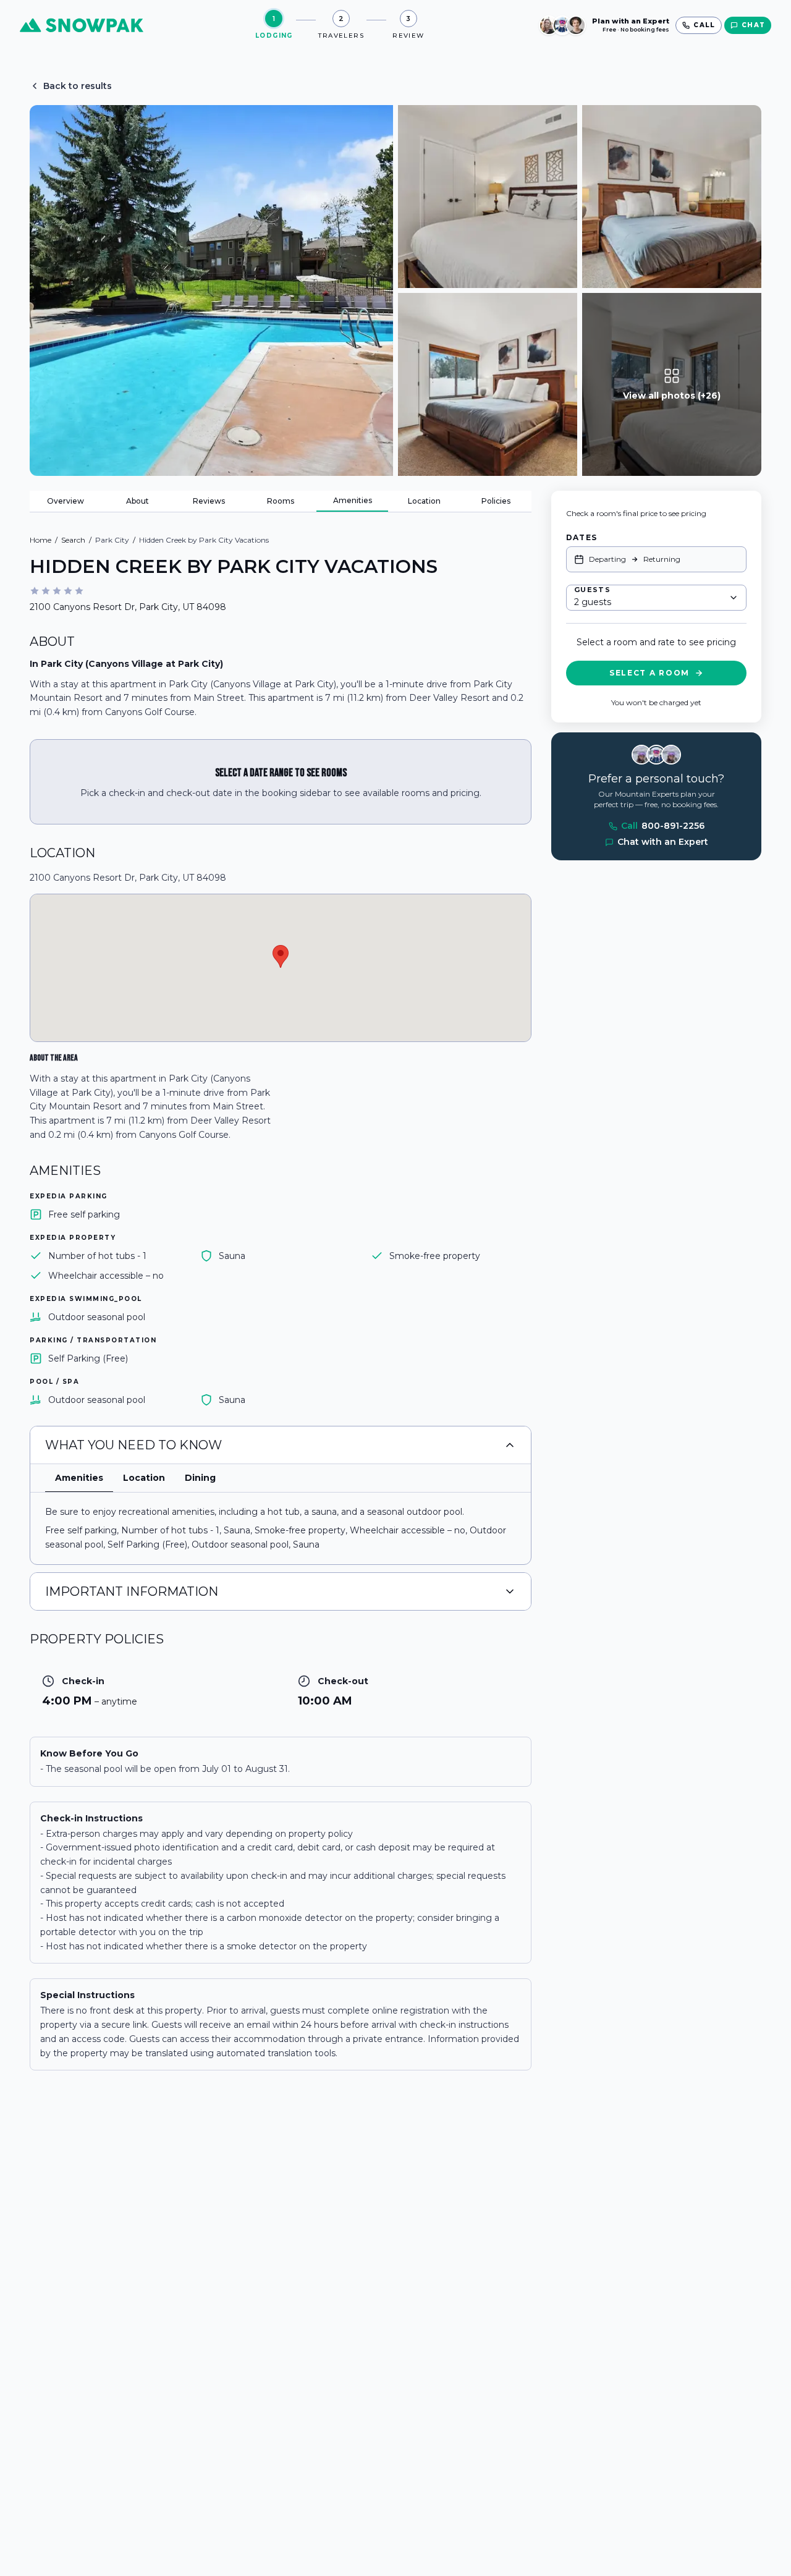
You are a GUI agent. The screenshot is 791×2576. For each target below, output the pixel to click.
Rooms (281, 501)
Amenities (353, 500)
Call (663, 826)
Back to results (78, 86)
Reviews (209, 501)
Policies (496, 501)
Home (40, 540)
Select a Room (649, 673)
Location (424, 501)
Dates (582, 537)
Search (73, 540)
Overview (66, 501)
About (137, 501)
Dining (200, 1478)
